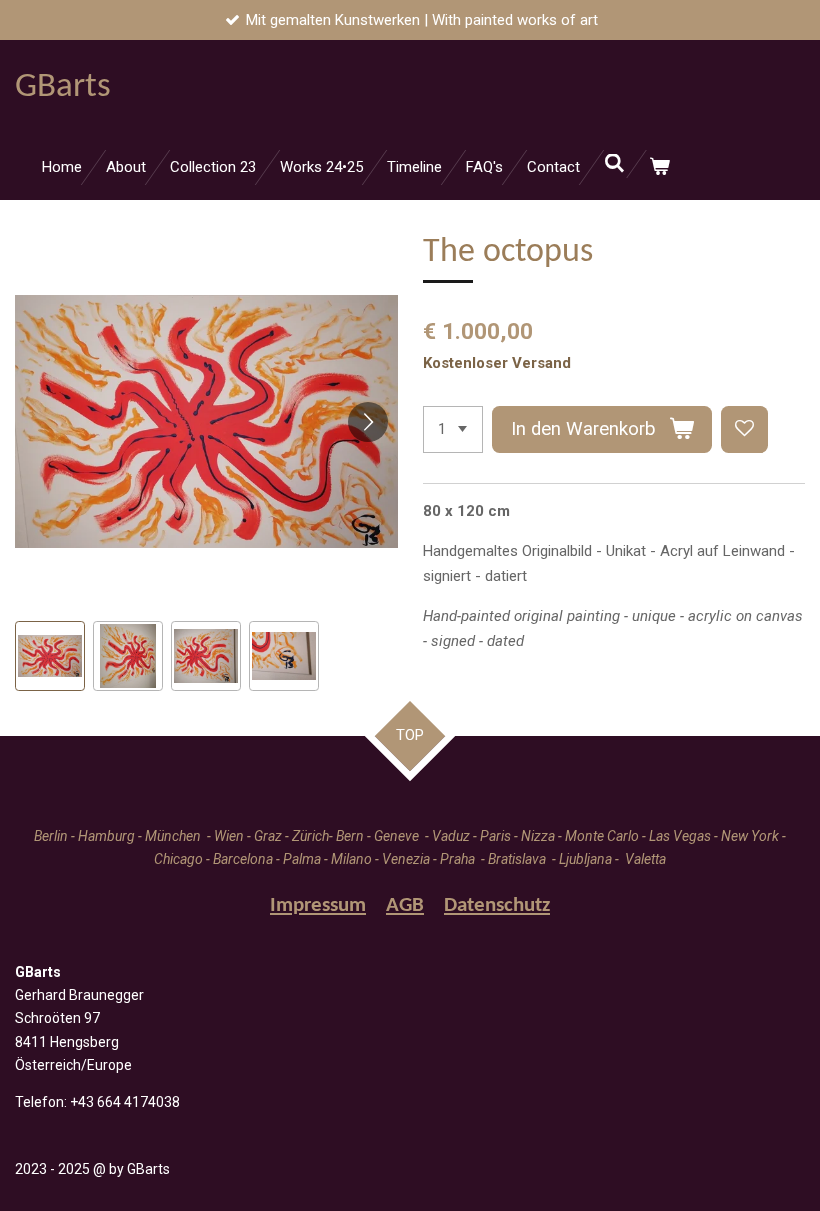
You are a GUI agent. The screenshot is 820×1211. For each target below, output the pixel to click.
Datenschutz (497, 905)
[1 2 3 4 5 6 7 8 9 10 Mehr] (453, 429)
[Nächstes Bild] (368, 422)
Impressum (318, 905)
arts (63, 87)
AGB (405, 905)
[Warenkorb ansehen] (659, 167)
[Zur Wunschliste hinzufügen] (744, 429)
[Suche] (614, 164)
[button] (50, 656)
